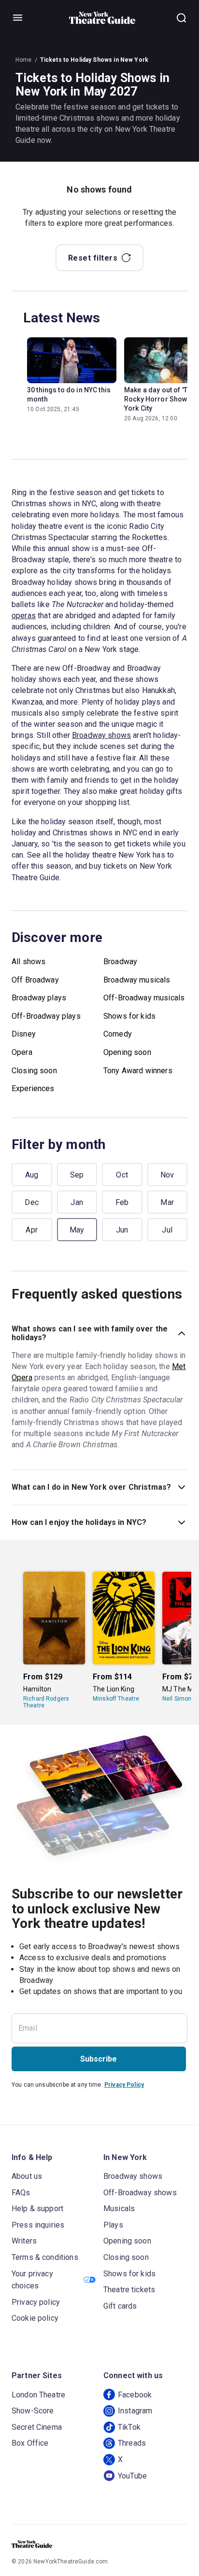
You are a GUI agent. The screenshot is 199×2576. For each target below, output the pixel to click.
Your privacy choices (32, 2280)
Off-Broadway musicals (144, 998)
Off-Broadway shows (140, 2193)
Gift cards (120, 2306)
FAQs (21, 2193)
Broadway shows (101, 735)
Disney (24, 1034)
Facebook (135, 2395)
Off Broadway (35, 980)
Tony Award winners (138, 1071)
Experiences (33, 1088)
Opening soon (127, 1052)
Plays (113, 2225)
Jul (167, 1230)
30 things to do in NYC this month (69, 395)
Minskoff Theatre (116, 1699)
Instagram (135, 2411)
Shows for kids (129, 1016)
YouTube (132, 2476)
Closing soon (34, 1071)
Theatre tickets (129, 2290)
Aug (32, 1175)
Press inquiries (38, 2225)
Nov (167, 1175)
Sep (77, 1175)
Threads (132, 2443)
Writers (24, 2241)
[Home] (102, 18)
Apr (32, 1230)
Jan (77, 1202)
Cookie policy (35, 2318)
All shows (28, 962)
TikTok (129, 2427)
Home (24, 60)
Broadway (120, 962)
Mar (167, 1202)
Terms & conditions (45, 2257)
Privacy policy (36, 2302)
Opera (22, 1052)
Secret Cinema (37, 2427)
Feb (122, 1202)
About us (27, 2176)
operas (24, 616)
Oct (122, 1175)
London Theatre (38, 2395)
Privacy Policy (124, 2085)
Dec (32, 1202)
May (77, 1230)
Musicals (119, 2209)
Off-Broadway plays (46, 1016)
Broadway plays (39, 998)
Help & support (37, 2209)
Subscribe (99, 2059)
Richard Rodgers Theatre (46, 1702)
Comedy (118, 1034)
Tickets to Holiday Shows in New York (94, 60)
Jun (122, 1230)
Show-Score (33, 2411)
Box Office (30, 2443)
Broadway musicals (137, 980)
